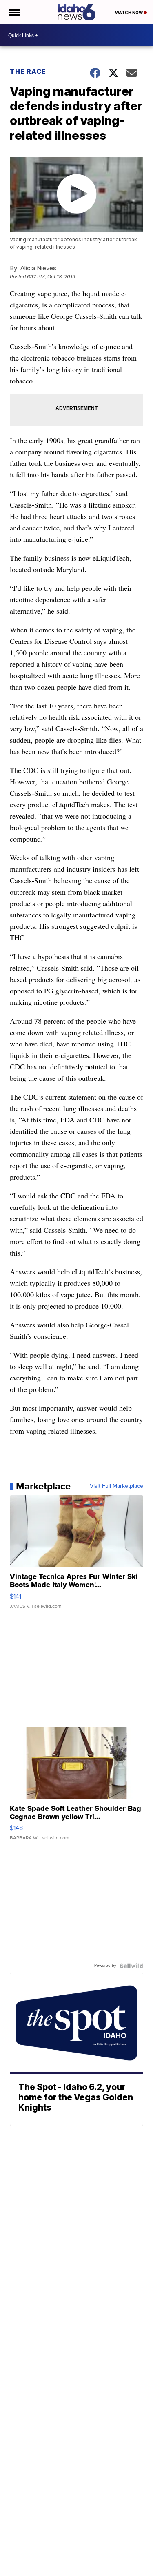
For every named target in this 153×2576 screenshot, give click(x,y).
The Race (29, 71)
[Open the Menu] (14, 12)
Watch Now (129, 13)
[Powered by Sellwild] (131, 1966)
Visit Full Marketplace (116, 1486)
